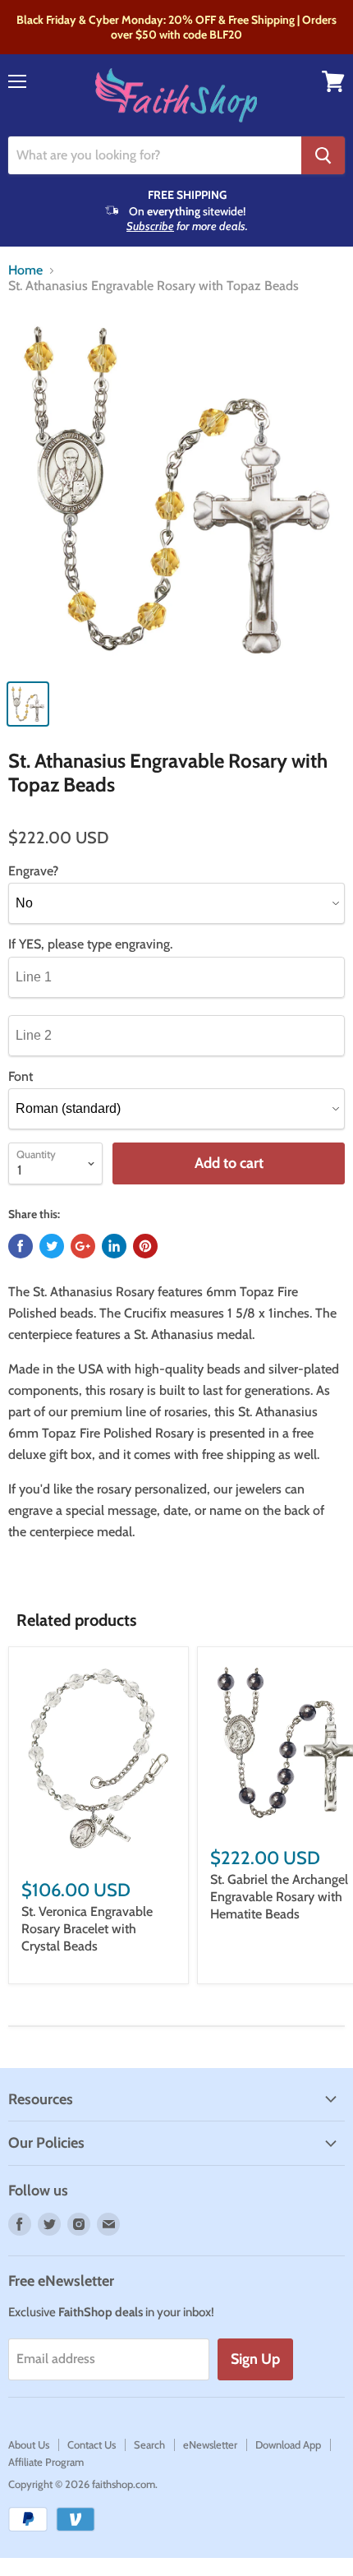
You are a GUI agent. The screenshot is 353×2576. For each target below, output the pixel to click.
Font (21, 1077)
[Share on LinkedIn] (114, 1246)
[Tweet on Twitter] (52, 1246)
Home (25, 270)
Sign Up (255, 2359)
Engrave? (33, 871)
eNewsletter (210, 2444)
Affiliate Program (46, 2462)
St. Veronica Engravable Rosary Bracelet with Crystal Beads (87, 1929)
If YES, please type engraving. (90, 944)
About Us (29, 2444)
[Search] (323, 155)
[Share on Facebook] (21, 1246)
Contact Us (92, 2444)
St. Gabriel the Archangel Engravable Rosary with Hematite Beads (279, 1897)
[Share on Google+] (83, 1246)
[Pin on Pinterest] (145, 1246)
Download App (288, 2444)
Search (149, 2444)
